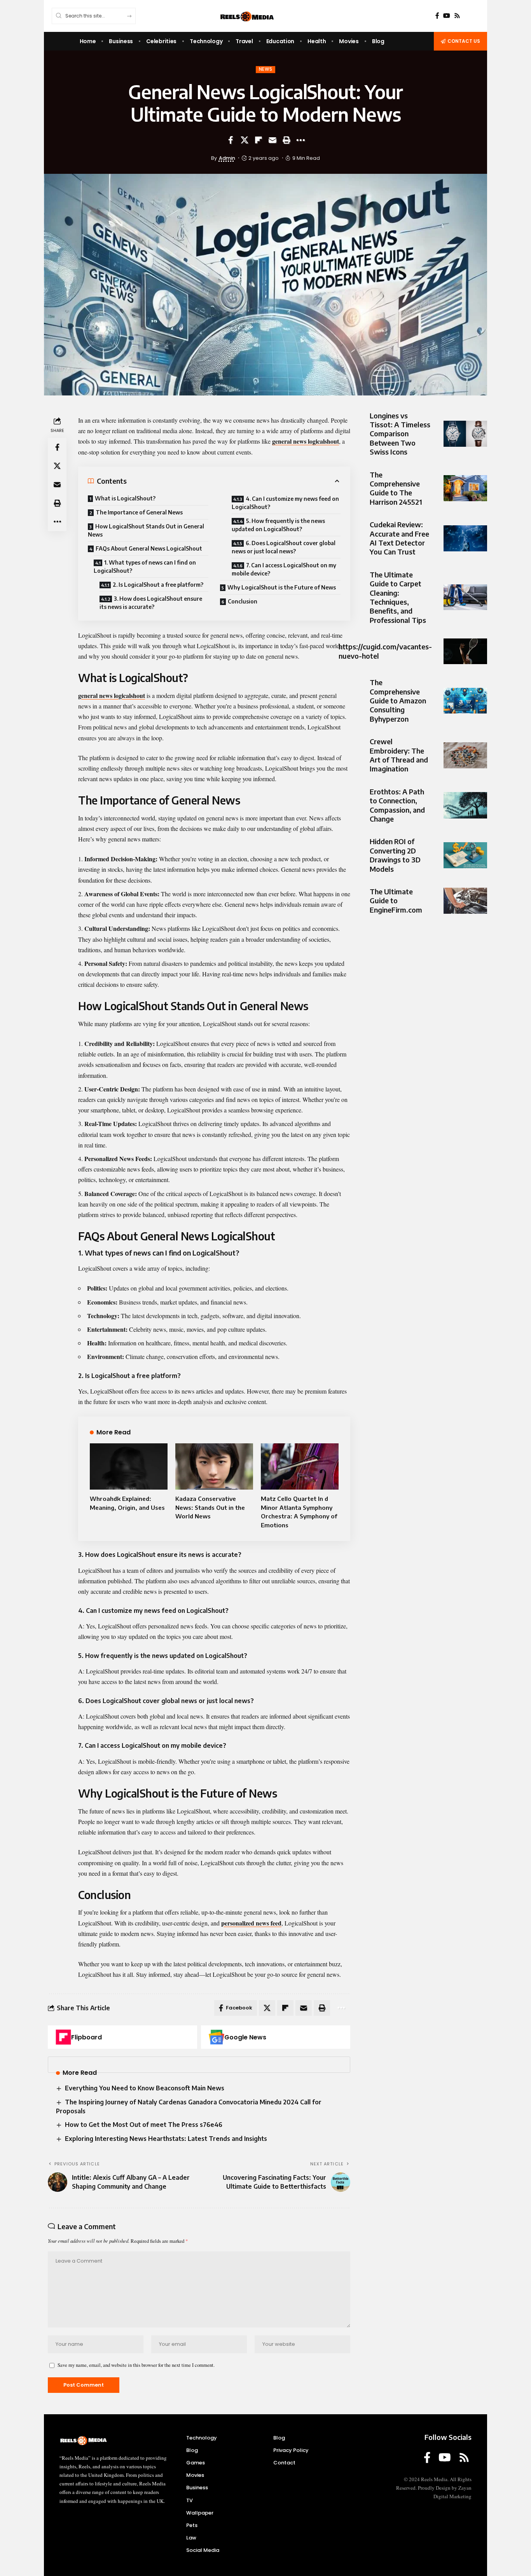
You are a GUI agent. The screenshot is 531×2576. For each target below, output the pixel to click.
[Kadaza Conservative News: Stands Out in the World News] (214, 1467)
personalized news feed (251, 1923)
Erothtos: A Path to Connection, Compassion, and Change (397, 805)
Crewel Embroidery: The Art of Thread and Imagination (399, 755)
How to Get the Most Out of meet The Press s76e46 (144, 2125)
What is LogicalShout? (125, 498)
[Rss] (457, 16)
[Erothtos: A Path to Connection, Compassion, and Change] (465, 805)
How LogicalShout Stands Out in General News (146, 530)
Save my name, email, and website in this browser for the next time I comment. (136, 2365)
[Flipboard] (63, 2037)
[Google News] (217, 2037)
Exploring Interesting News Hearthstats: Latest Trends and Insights (166, 2139)
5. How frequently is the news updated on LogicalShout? (278, 525)
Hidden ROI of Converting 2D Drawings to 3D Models (395, 855)
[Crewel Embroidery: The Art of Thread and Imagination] (465, 755)
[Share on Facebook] (231, 140)
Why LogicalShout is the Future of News (282, 587)
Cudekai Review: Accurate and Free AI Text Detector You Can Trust (399, 538)
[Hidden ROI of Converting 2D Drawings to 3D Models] (465, 855)
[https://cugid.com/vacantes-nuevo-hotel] (465, 651)
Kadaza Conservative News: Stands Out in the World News (210, 1507)
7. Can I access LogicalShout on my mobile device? (284, 569)
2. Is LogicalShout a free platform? (158, 585)
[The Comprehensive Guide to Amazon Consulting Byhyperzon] (465, 701)
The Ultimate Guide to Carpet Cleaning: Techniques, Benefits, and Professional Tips (398, 597)
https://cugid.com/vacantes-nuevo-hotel (385, 651)
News (266, 69)
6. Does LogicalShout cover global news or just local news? (284, 547)
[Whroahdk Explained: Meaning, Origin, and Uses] (129, 1467)
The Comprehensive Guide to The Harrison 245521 (396, 488)
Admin (227, 158)
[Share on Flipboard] (259, 140)
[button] (286, 140)
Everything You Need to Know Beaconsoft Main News (145, 2088)
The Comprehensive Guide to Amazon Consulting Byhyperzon (398, 701)
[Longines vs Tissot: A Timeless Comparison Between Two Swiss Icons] (465, 434)
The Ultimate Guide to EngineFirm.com (396, 901)
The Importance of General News (139, 512)
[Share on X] (245, 140)
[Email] (272, 140)
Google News (245, 2037)
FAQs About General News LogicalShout (149, 548)
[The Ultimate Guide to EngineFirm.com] (465, 901)
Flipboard (86, 2037)
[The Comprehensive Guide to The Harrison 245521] (465, 488)
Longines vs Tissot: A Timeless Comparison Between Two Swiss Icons (400, 434)
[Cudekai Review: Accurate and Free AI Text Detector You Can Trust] (465, 538)
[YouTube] (447, 16)
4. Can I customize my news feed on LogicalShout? (285, 503)
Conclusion (243, 601)
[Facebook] (437, 16)
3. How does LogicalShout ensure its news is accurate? (151, 603)
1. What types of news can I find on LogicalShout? (145, 567)
